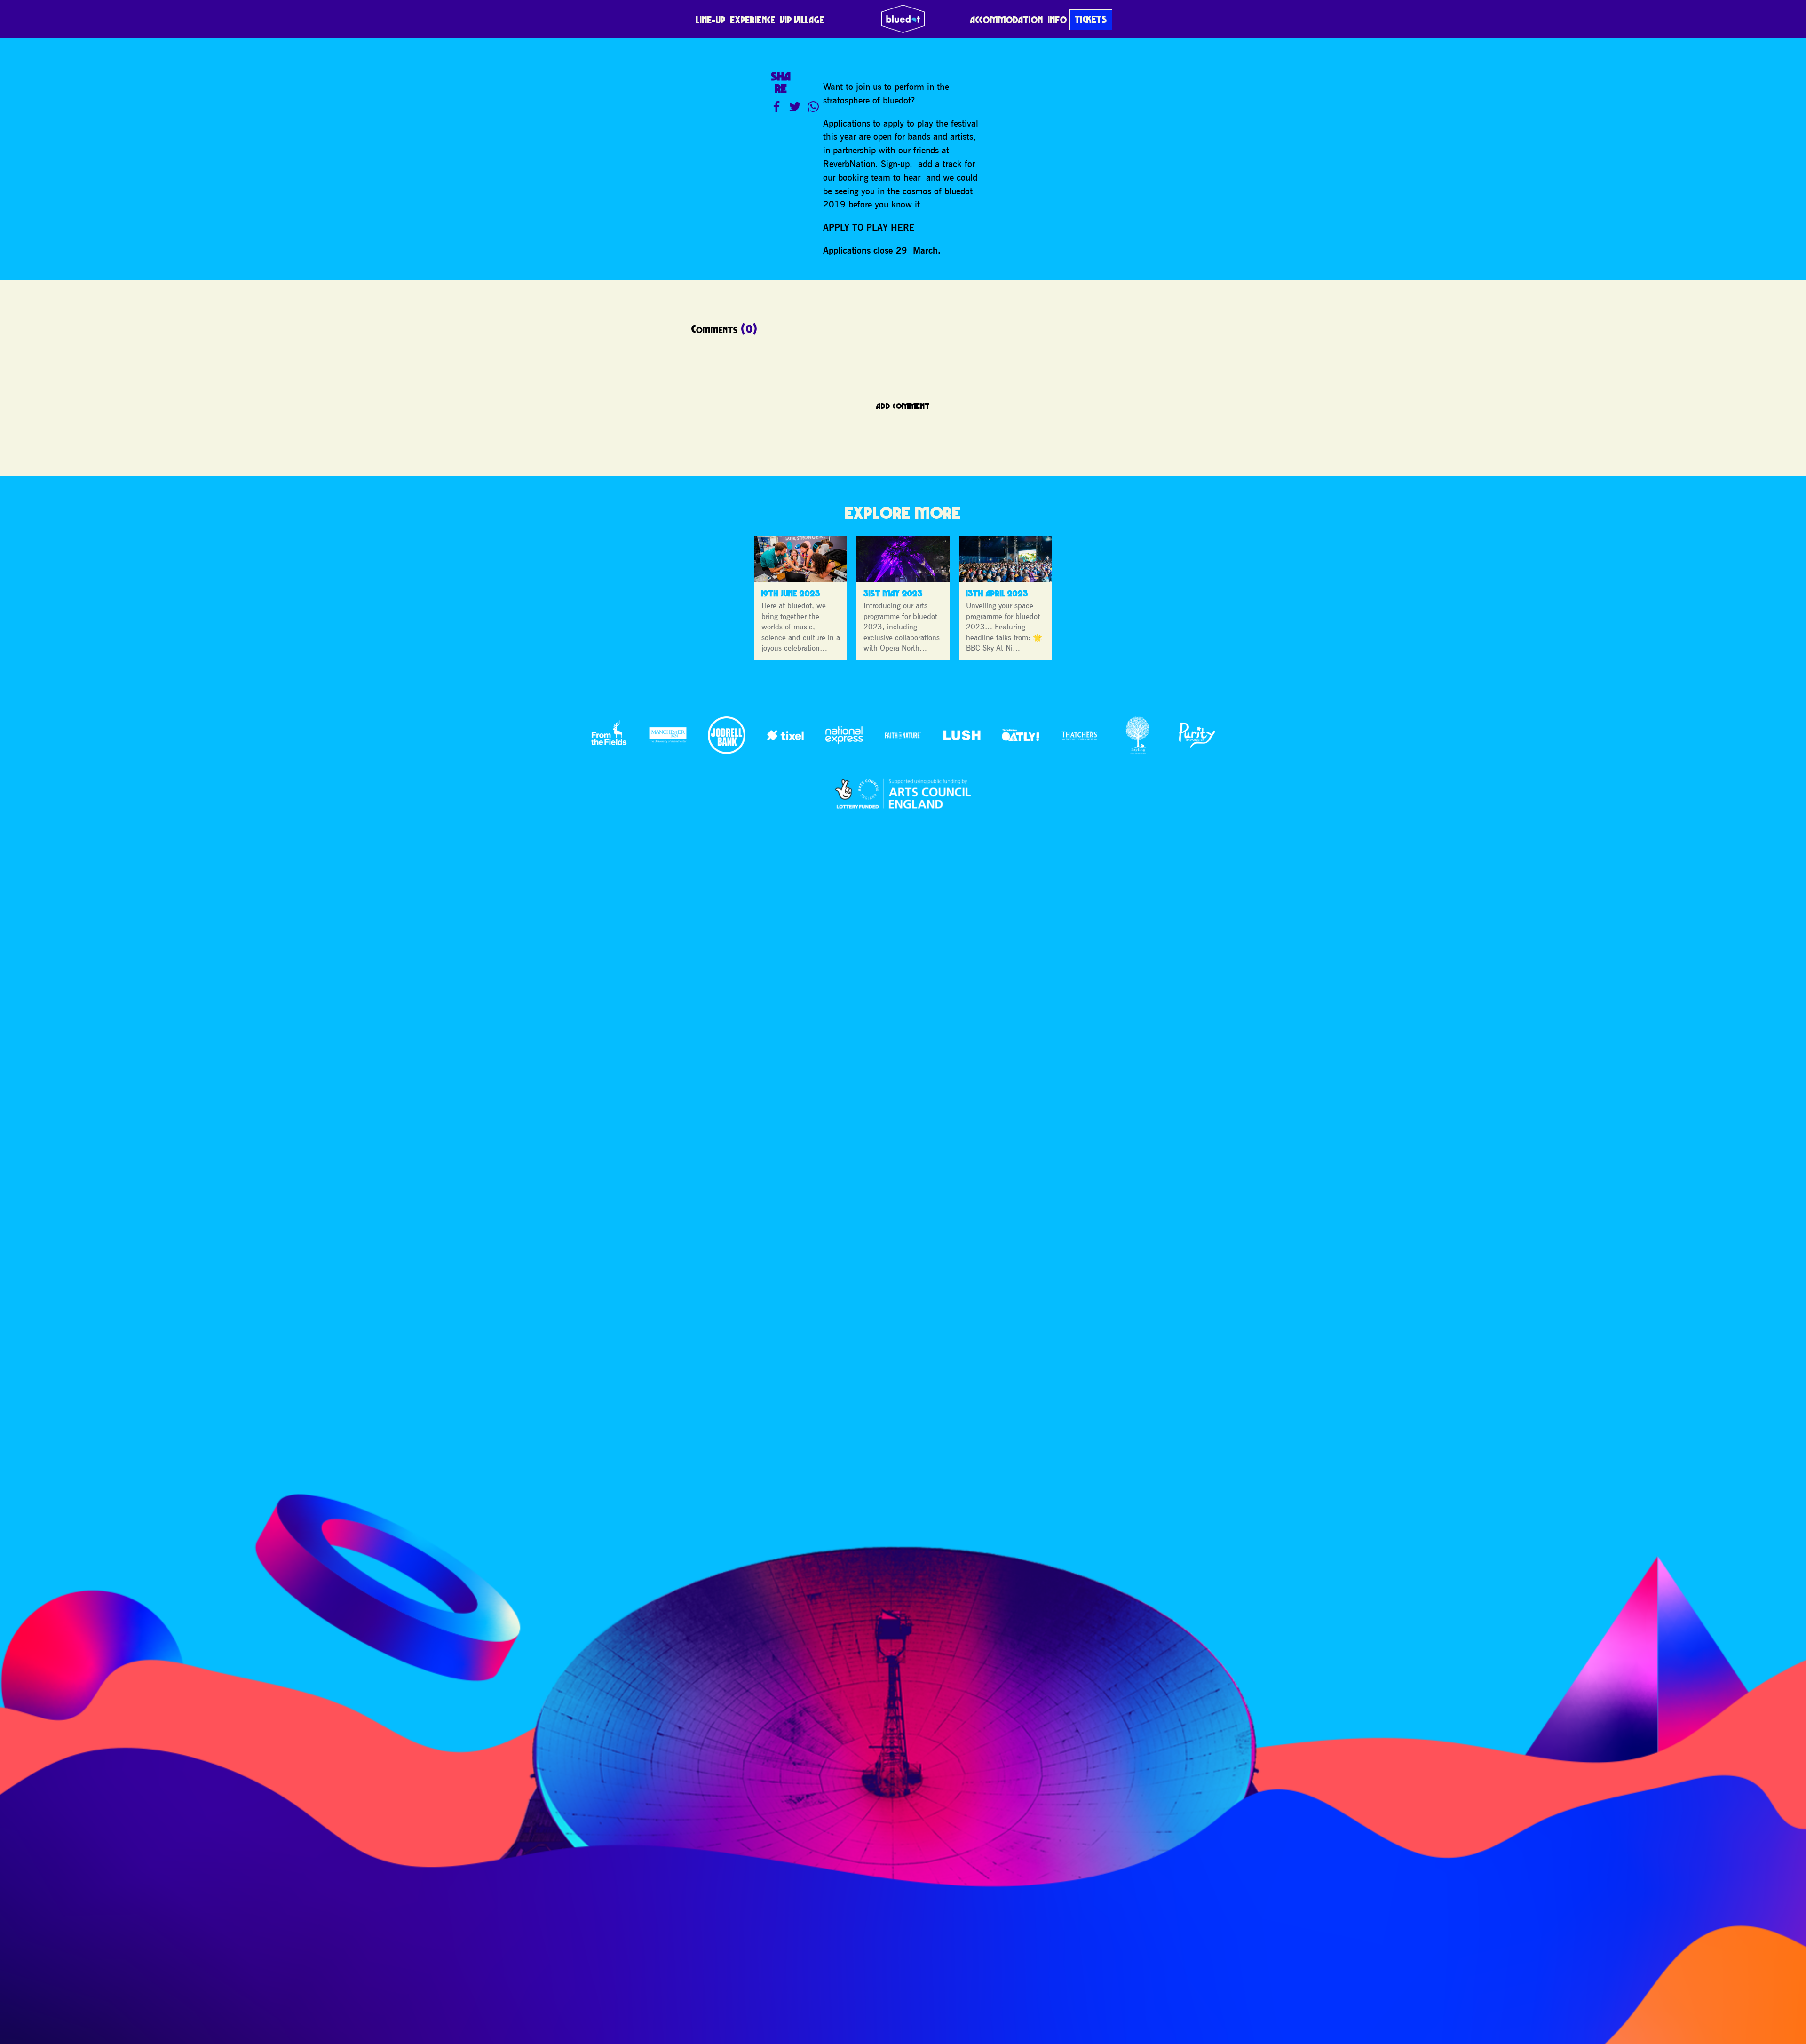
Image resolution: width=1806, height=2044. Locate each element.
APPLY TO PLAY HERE (869, 227)
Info (1057, 20)
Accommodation (1007, 20)
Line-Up (711, 20)
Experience (753, 20)
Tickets (1091, 19)
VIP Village (802, 20)
